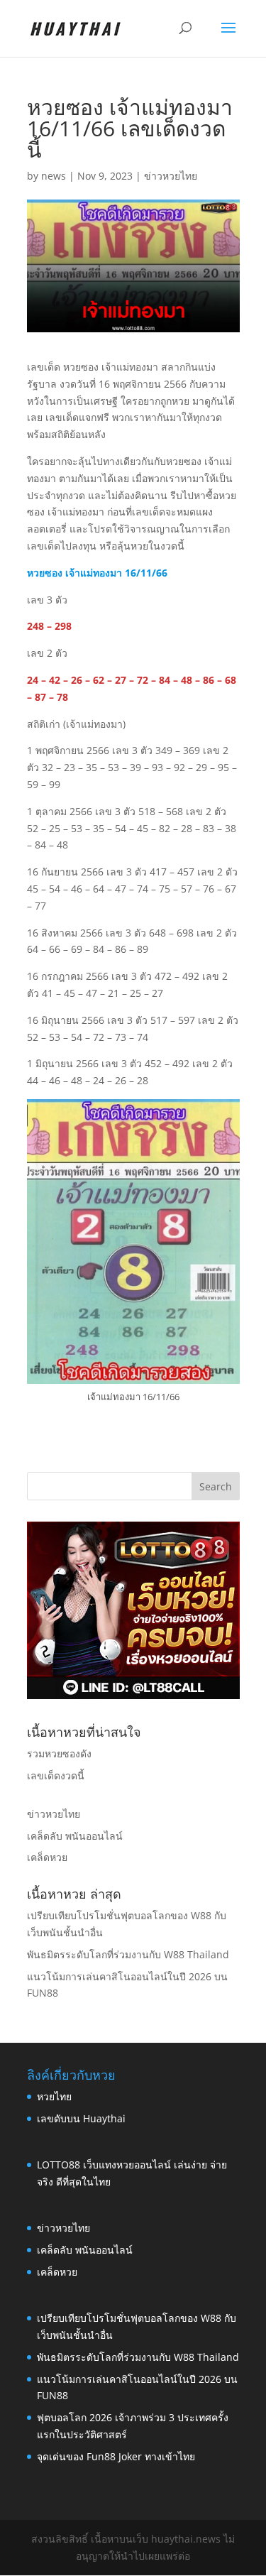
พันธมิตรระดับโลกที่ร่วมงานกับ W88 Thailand (128, 1954)
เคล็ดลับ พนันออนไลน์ (75, 1836)
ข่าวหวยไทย (171, 176)
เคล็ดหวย (47, 1857)
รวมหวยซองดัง (59, 1753)
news (54, 176)
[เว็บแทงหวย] (133, 1695)
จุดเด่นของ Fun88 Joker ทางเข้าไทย (116, 2456)
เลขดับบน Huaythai (81, 2118)
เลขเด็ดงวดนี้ (56, 1775)
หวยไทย (54, 2096)
